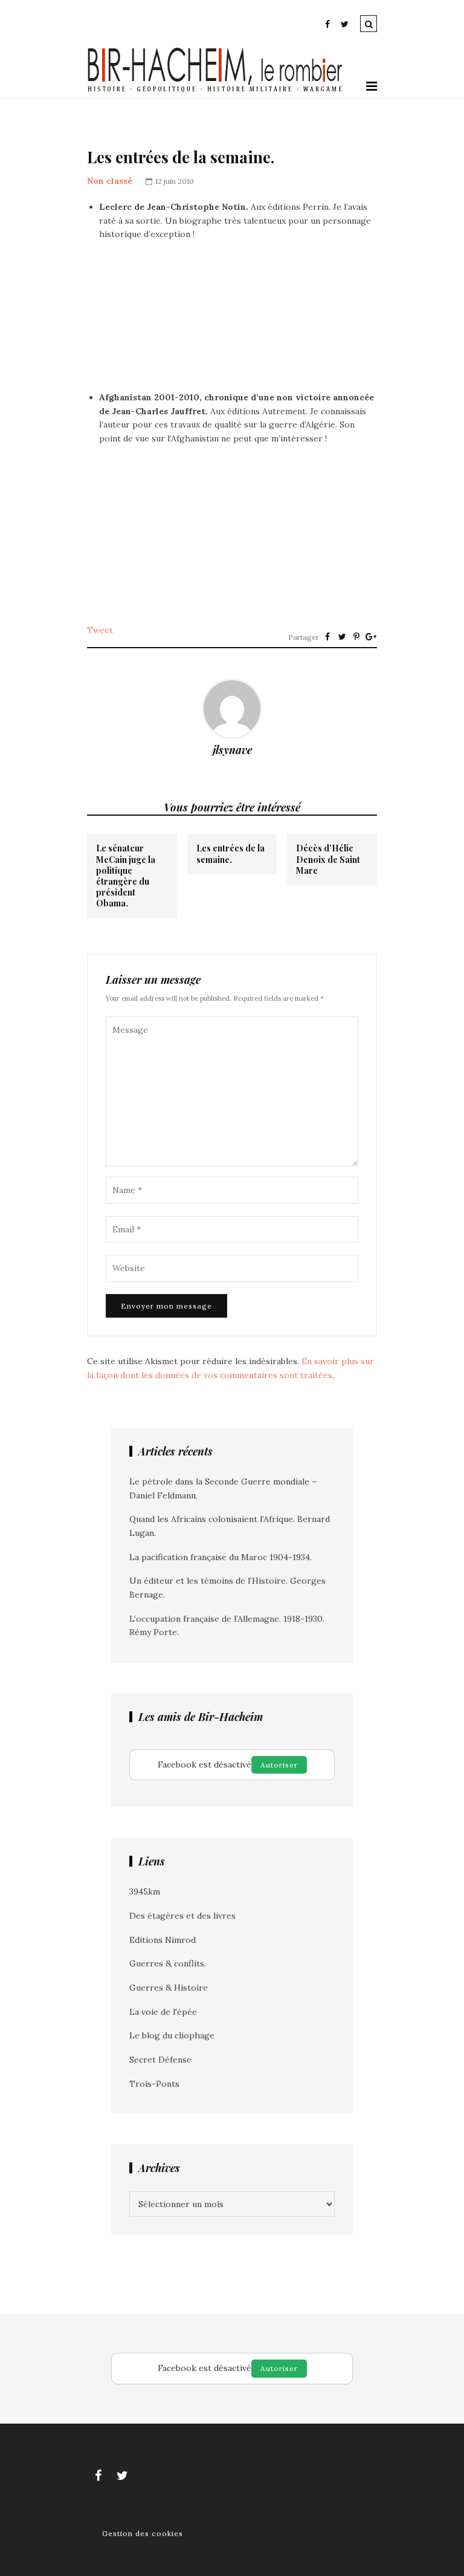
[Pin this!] (356, 637)
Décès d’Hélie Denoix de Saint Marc (328, 859)
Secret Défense (160, 2060)
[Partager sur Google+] (371, 637)
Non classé (110, 181)
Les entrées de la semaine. (230, 854)
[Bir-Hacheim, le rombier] (215, 91)
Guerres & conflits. (168, 1963)
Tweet (100, 630)
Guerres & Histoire (169, 1988)
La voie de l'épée (163, 2012)
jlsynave (232, 750)
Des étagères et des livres (182, 1916)
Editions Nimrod (163, 1940)
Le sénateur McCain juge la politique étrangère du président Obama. (126, 876)
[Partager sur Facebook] (327, 637)
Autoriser (279, 1765)
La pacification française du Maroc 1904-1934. (221, 1557)
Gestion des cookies (143, 2533)
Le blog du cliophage (172, 2035)
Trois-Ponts (154, 2084)
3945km (145, 1891)
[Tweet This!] (342, 637)
